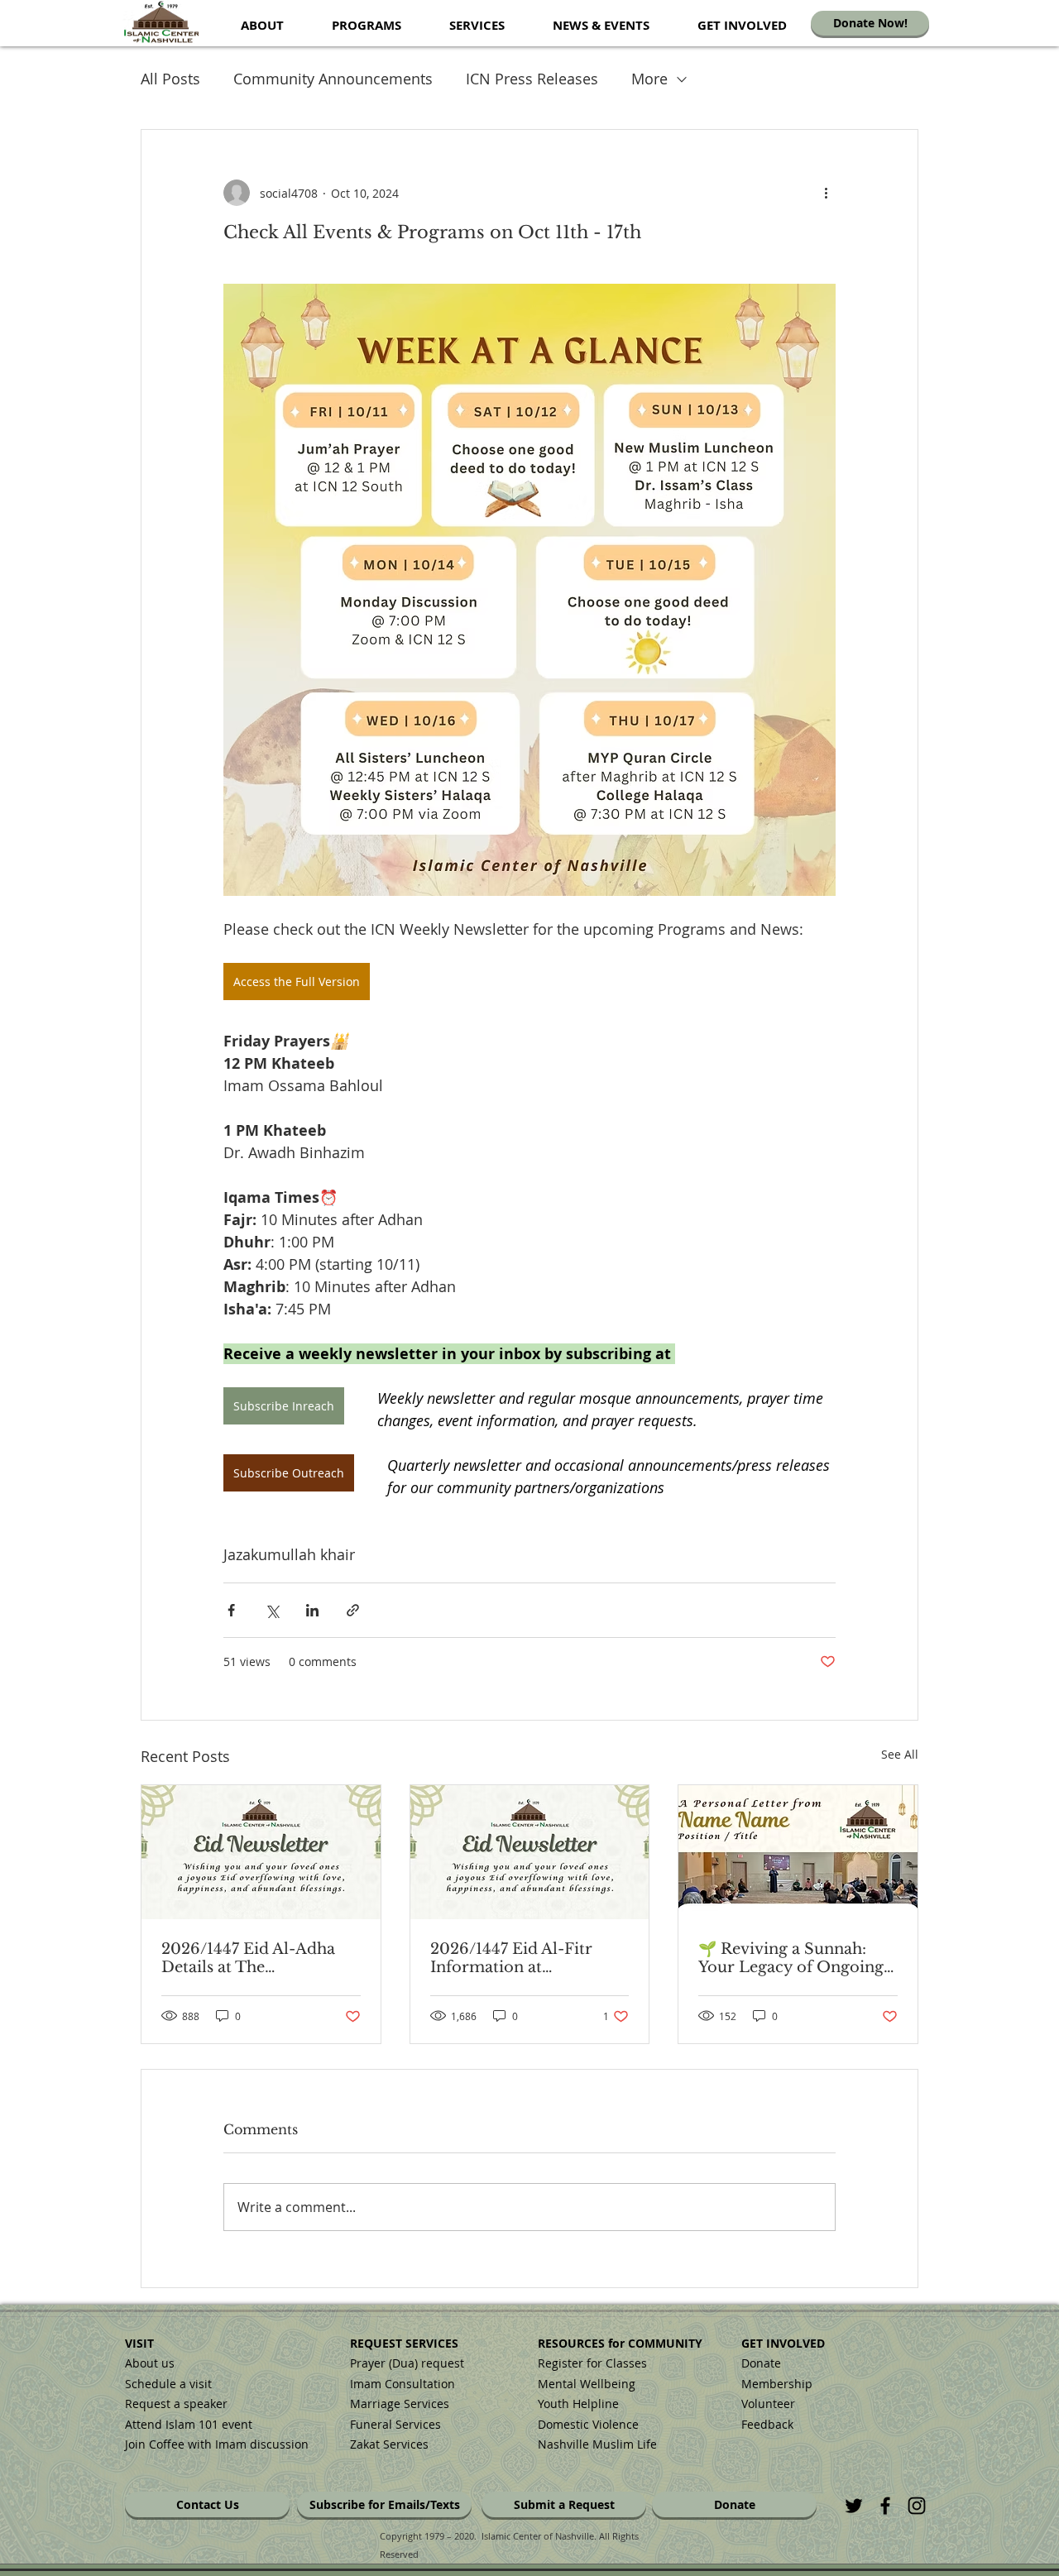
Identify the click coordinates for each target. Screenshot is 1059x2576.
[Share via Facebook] (231, 1610)
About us (150, 2363)
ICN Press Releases (532, 79)
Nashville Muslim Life (597, 2444)
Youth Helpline (578, 2404)
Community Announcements (333, 79)
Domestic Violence (588, 2424)
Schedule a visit (168, 2384)
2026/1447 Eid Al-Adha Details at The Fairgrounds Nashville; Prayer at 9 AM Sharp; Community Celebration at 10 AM (254, 1958)
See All (900, 1754)
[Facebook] (885, 2506)
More (649, 79)
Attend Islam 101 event (189, 2424)
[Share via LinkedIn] (312, 1610)
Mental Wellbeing (588, 2384)
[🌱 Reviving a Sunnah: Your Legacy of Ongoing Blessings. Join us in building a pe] (798, 1852)
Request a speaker (176, 2404)
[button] (262, 25)
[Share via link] (353, 1610)
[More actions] (826, 193)
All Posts (170, 79)
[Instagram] (917, 2506)
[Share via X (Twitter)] (272, 1610)
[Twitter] (854, 2506)
